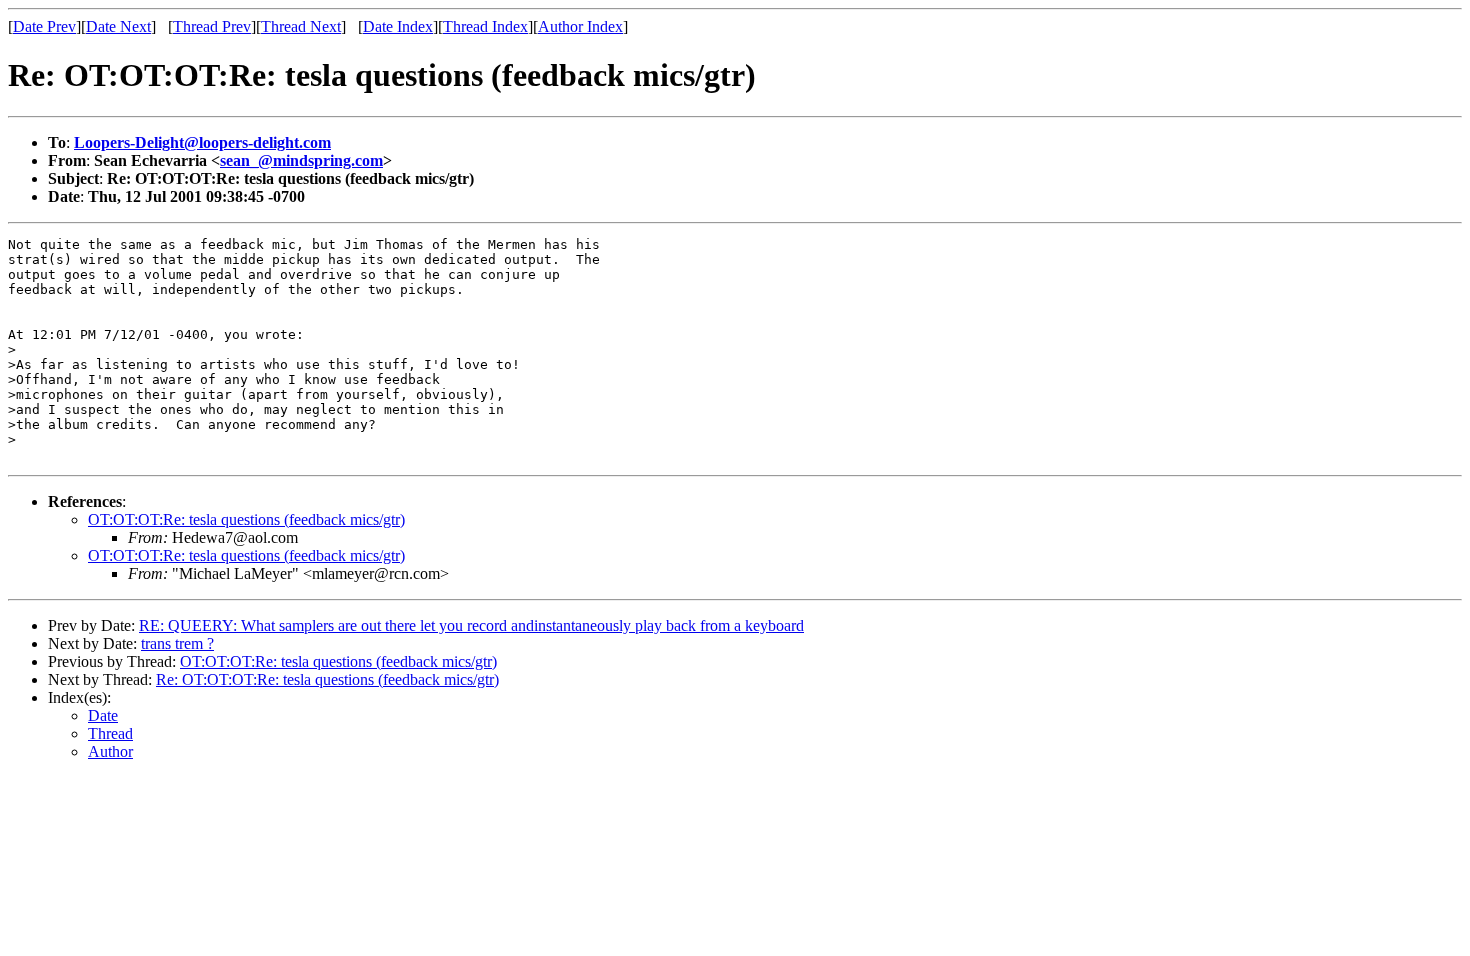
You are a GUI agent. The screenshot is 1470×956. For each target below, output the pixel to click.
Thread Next (301, 26)
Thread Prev (212, 26)
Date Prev (44, 26)
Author (110, 751)
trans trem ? (177, 643)
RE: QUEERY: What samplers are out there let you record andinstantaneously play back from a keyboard (471, 625)
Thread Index (485, 26)
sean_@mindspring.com (301, 160)
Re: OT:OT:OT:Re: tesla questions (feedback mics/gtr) (327, 679)
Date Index (398, 26)
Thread (110, 733)
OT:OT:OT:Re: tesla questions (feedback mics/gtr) (246, 519)
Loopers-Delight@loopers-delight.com (202, 142)
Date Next (118, 26)
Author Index (580, 26)
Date (103, 715)
